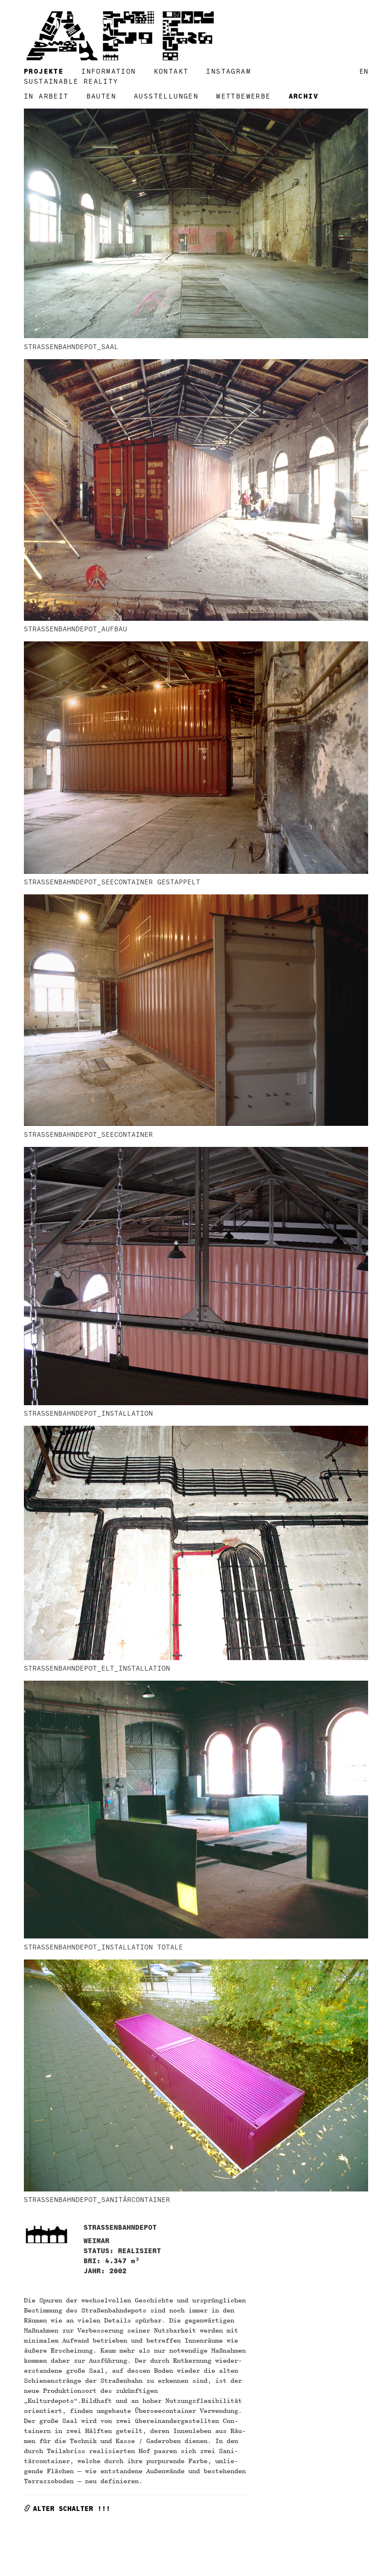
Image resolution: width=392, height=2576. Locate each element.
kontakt (171, 72)
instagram (229, 72)
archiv (304, 96)
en (364, 72)
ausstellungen (166, 96)
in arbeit (46, 96)
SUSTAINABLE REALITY (71, 82)
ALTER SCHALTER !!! (72, 2509)
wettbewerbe (243, 96)
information (109, 72)
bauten (101, 96)
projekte (44, 72)
